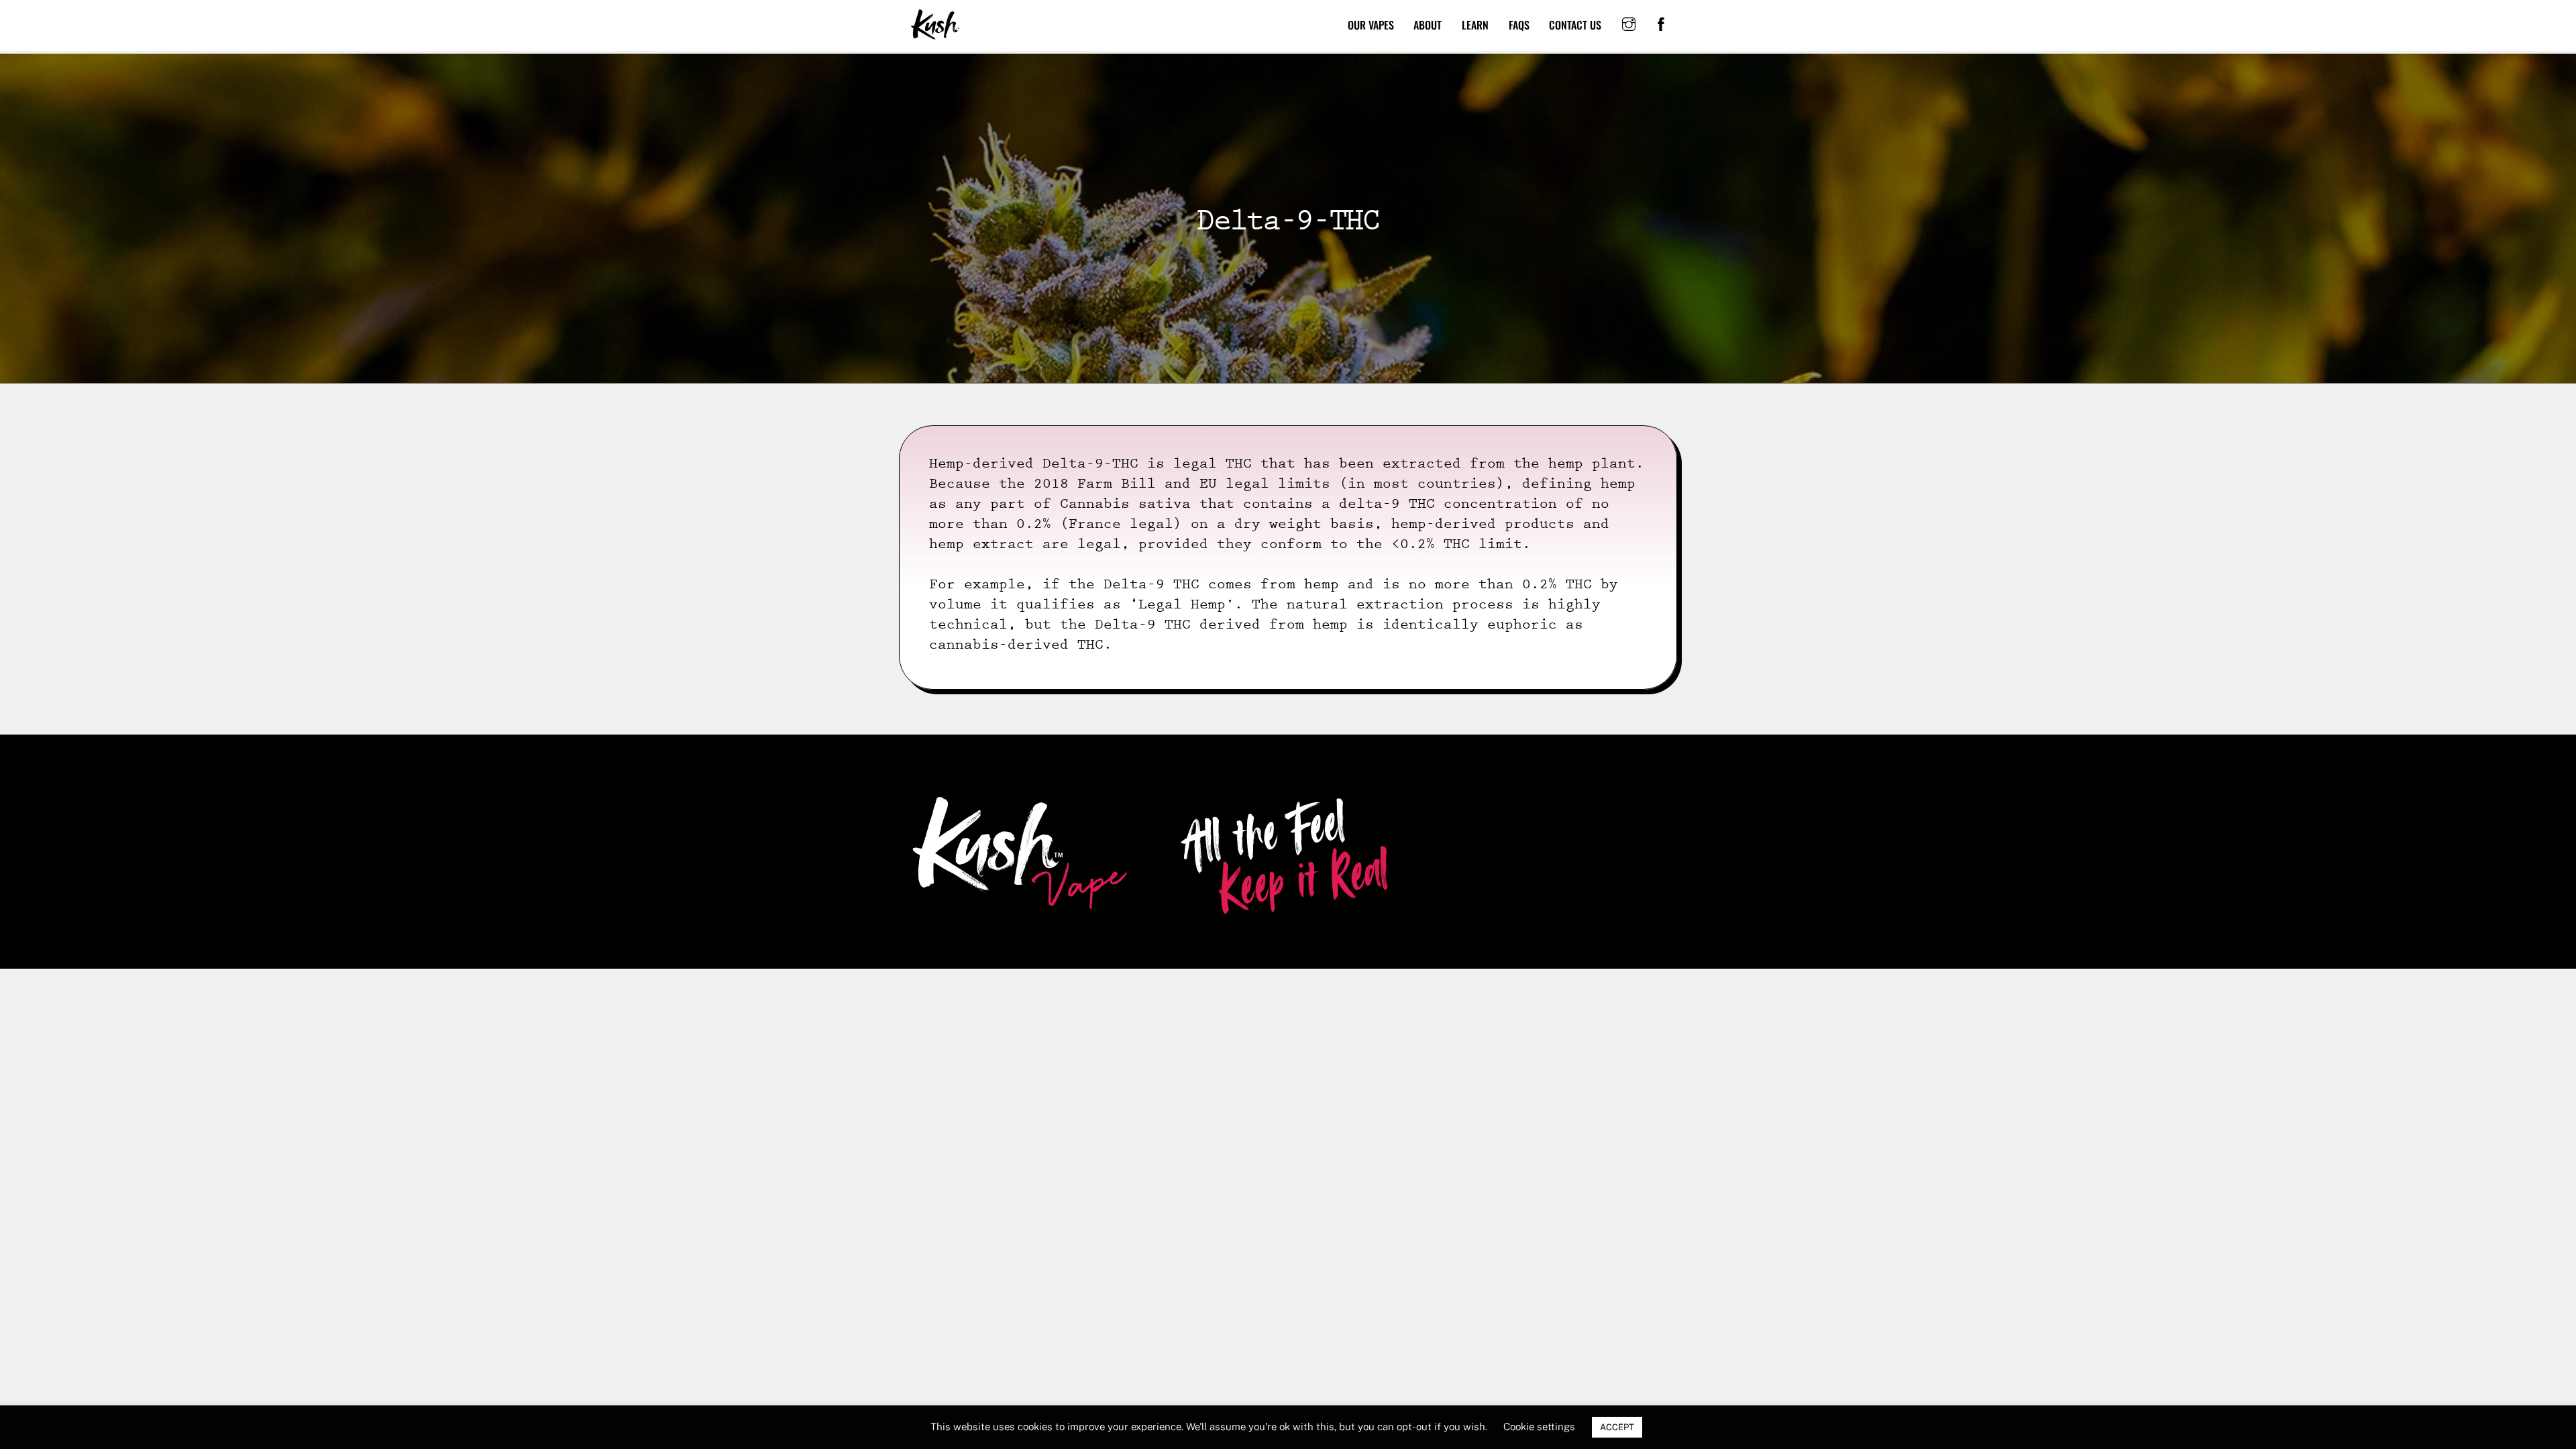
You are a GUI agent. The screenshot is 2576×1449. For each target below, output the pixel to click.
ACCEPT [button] (1617, 1427)
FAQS (1519, 25)
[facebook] (1661, 23)
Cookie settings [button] (1539, 1427)
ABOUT (1428, 25)
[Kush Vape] (936, 34)
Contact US (1575, 25)
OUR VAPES (1371, 25)
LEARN (1475, 25)
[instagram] (1629, 23)
